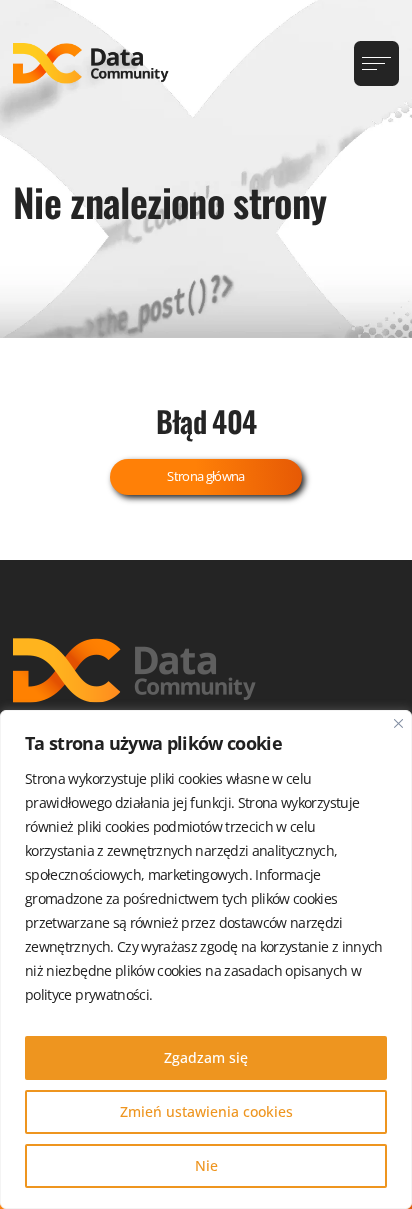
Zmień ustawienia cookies (206, 1111)
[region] (206, 959)
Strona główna (206, 476)
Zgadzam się (206, 1057)
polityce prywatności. (88, 994)
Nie (206, 1165)
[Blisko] (398, 723)
